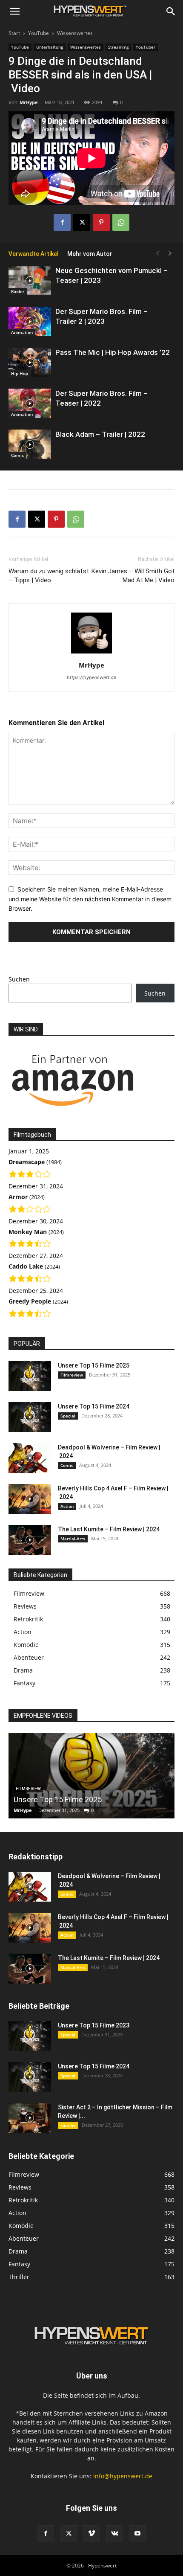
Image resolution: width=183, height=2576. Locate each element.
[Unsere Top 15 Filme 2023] (30, 2036)
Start (14, 33)
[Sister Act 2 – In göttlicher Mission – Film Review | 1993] (30, 2118)
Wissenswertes (75, 33)
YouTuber (146, 47)
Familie (68, 2125)
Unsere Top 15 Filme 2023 (94, 2025)
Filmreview (72, 1375)
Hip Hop (20, 373)
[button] (14, 12)
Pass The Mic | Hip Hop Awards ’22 (113, 352)
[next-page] (170, 254)
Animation (22, 332)
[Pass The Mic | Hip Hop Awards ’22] (30, 362)
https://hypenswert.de (91, 677)
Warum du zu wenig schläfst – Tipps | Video (49, 576)
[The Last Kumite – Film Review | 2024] (30, 1540)
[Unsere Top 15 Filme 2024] (30, 1417)
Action (67, 1506)
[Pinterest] (101, 222)
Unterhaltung (50, 47)
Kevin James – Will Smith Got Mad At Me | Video (133, 576)
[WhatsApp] (121, 222)
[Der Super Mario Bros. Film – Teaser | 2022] (30, 403)
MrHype (29, 102)
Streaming (118, 47)
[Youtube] (137, 2534)
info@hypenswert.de (123, 2476)
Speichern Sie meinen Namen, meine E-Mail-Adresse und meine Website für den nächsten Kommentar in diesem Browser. (90, 899)
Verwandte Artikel (34, 254)
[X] (82, 222)
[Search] (171, 12)
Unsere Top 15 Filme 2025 (94, 1365)
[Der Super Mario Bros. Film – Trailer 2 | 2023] (30, 321)
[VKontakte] (114, 2534)
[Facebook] (62, 222)
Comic (17, 455)
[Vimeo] (91, 2534)
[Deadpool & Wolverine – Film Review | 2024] (30, 1458)
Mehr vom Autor (90, 254)
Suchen (19, 979)
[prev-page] (157, 254)
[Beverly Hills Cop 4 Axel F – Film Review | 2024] (30, 1499)
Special (68, 1416)
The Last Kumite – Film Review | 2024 (109, 1529)
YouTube (39, 33)
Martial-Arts (73, 1539)
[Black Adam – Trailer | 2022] (30, 444)
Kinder (18, 291)
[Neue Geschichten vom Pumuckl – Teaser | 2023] (30, 280)
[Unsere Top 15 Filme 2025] (30, 1376)
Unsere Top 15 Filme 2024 (94, 1406)
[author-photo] (91, 653)
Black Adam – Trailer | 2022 (100, 434)
